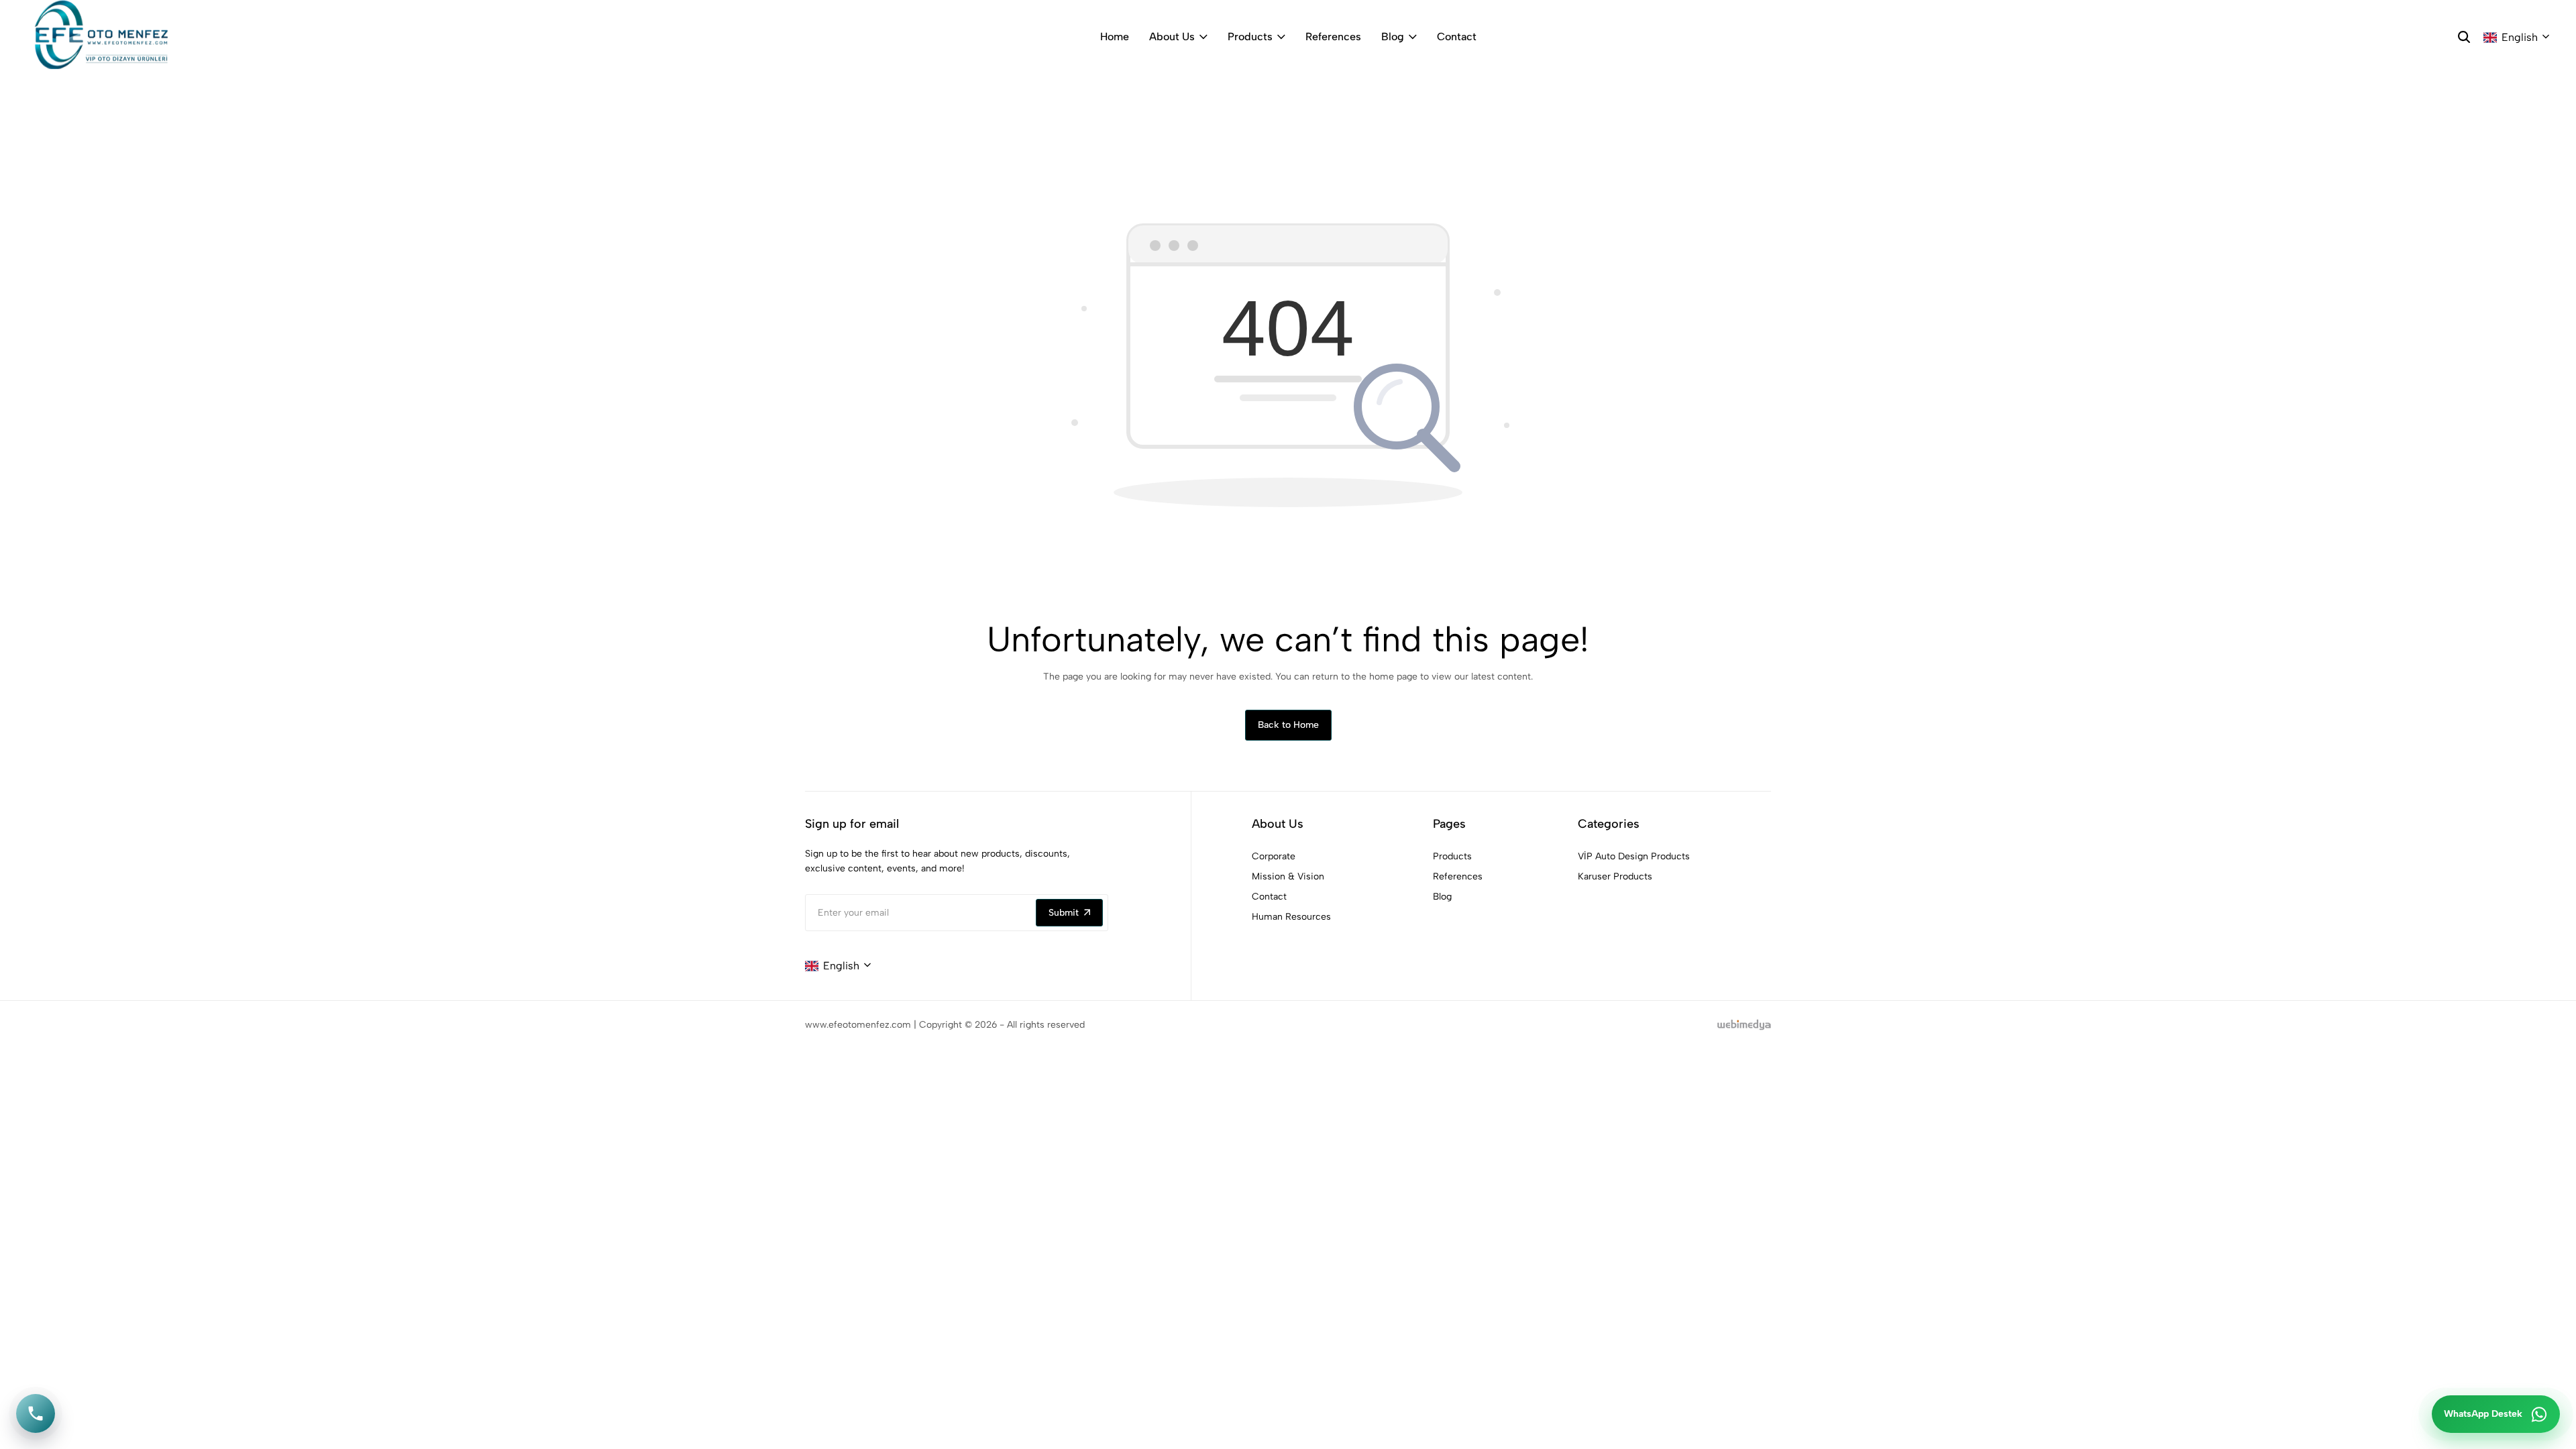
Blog (1393, 37)
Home (1115, 37)
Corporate (1274, 856)
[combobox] (2516, 38)
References (1333, 37)
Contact (1457, 37)
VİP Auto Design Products (1634, 856)
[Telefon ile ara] (36, 1413)
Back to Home (1288, 725)
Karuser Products (1615, 876)
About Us (1172, 37)
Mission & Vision (1288, 876)
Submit (1064, 913)
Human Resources (1291, 917)
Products (1250, 37)
